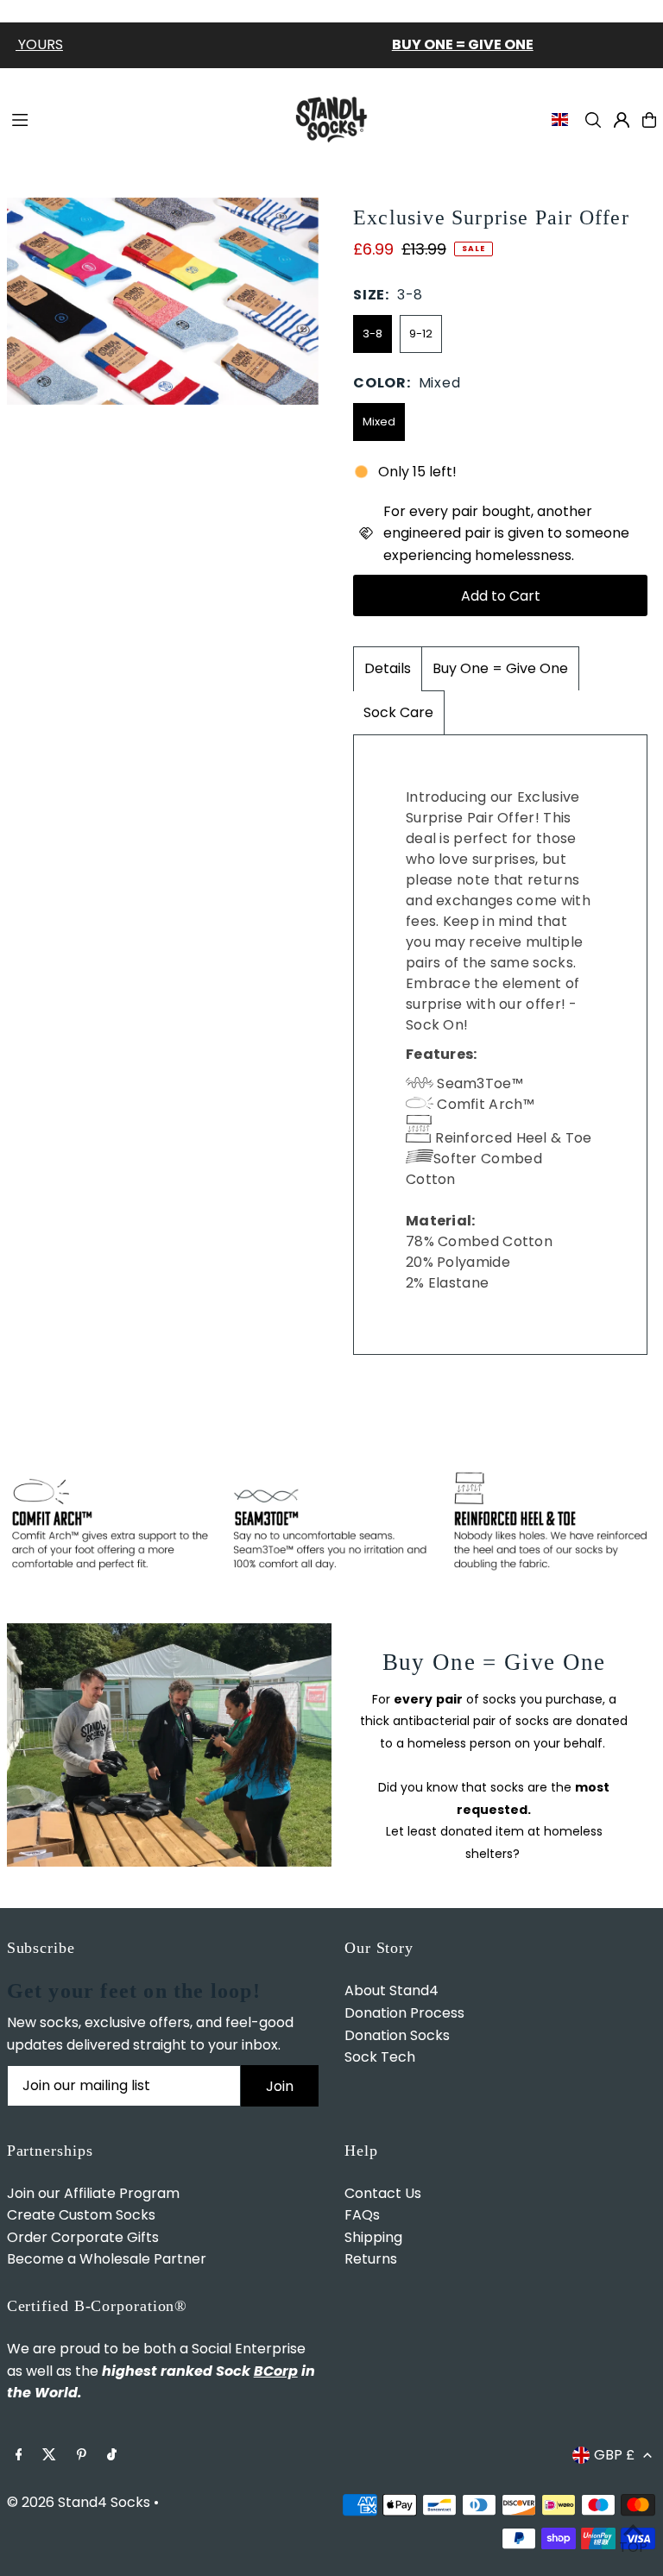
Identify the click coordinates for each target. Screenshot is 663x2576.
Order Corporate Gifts (83, 2237)
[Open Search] (593, 120)
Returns (371, 2259)
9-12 (421, 334)
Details (388, 668)
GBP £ (614, 2455)
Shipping (373, 2237)
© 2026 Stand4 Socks (79, 2502)
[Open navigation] (141, 119)
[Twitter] (49, 2456)
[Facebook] (19, 2456)
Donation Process (404, 2013)
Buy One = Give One (500, 668)
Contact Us (383, 2193)
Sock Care (398, 712)
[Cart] (649, 120)
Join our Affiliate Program (93, 2193)
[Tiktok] (112, 2456)
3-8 (373, 334)
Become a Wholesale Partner (107, 2259)
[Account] (622, 120)
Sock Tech (380, 2057)
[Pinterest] (82, 2456)
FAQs (362, 2215)
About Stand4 (391, 1990)
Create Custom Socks (81, 2215)
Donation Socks (397, 2035)
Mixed (379, 422)
